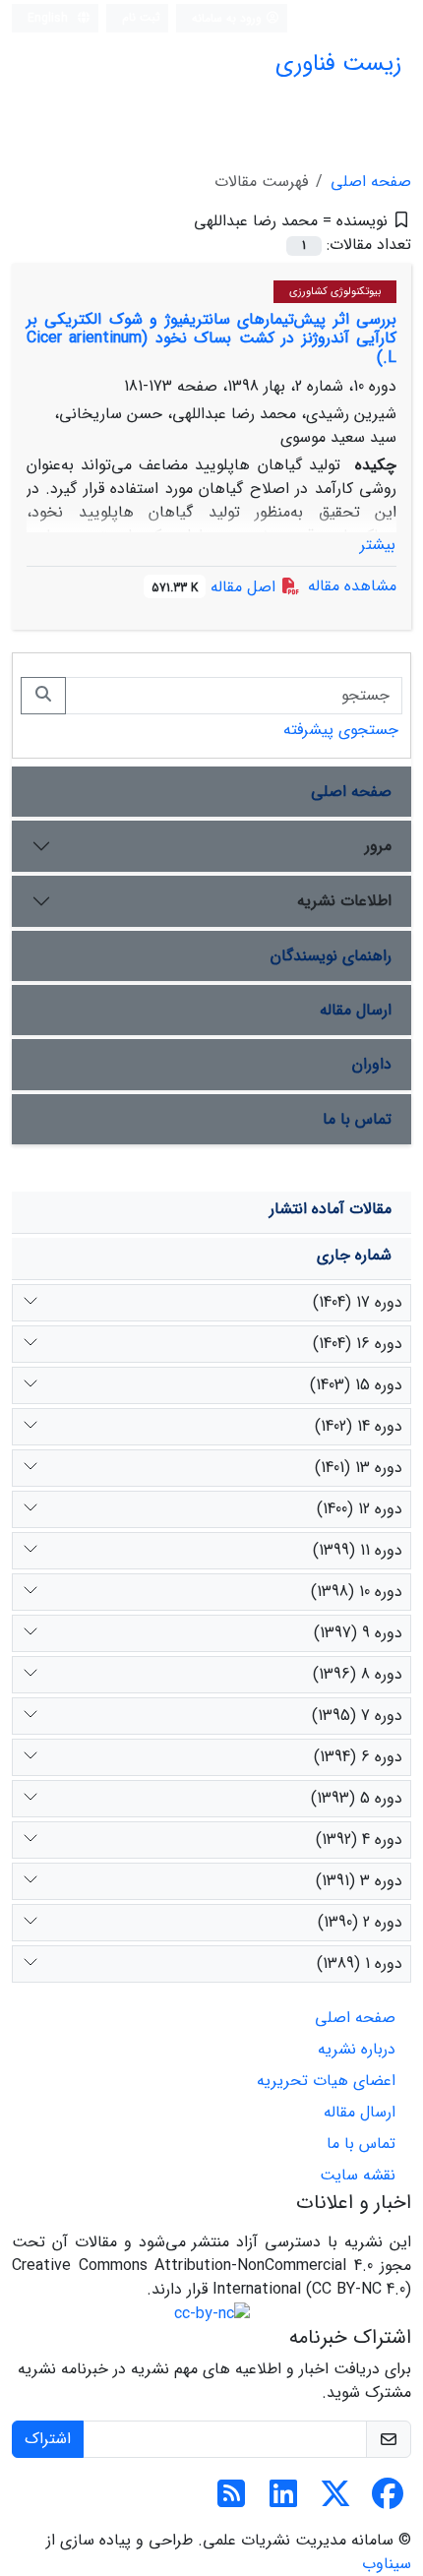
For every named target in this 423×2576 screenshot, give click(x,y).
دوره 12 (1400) (360, 1509)
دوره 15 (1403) (356, 1385)
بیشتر (378, 545)
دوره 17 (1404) (358, 1302)
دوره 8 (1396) (358, 1674)
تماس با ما (357, 1119)
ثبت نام (141, 17)
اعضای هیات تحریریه (326, 2081)
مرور (378, 846)
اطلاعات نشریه (344, 901)
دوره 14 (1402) (359, 1426)
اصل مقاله (216, 587)
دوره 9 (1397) (358, 1633)
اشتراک (48, 2439)
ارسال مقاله (356, 1010)
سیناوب (387, 2564)
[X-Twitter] (335, 2501)
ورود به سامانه (229, 18)
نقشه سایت (358, 2175)
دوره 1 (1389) (360, 1963)
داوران (372, 1064)
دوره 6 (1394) (358, 1757)
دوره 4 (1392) (359, 1840)
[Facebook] (388, 2501)
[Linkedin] (283, 2501)
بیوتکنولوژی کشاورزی (335, 292)
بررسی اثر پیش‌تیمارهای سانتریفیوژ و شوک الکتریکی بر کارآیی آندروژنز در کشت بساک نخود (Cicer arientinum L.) (211, 338)
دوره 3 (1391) (359, 1881)
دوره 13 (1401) (359, 1468)
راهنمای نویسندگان (331, 956)
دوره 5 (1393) (357, 1798)
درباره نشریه (357, 2049)
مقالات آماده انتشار (331, 1209)
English (50, 18)
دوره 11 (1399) (358, 1550)
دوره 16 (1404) (358, 1344)
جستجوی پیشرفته (341, 730)
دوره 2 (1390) (360, 1922)
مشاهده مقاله (352, 586)
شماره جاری (354, 1255)
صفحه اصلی (371, 182)
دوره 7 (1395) (357, 1716)
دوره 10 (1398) (357, 1592)
